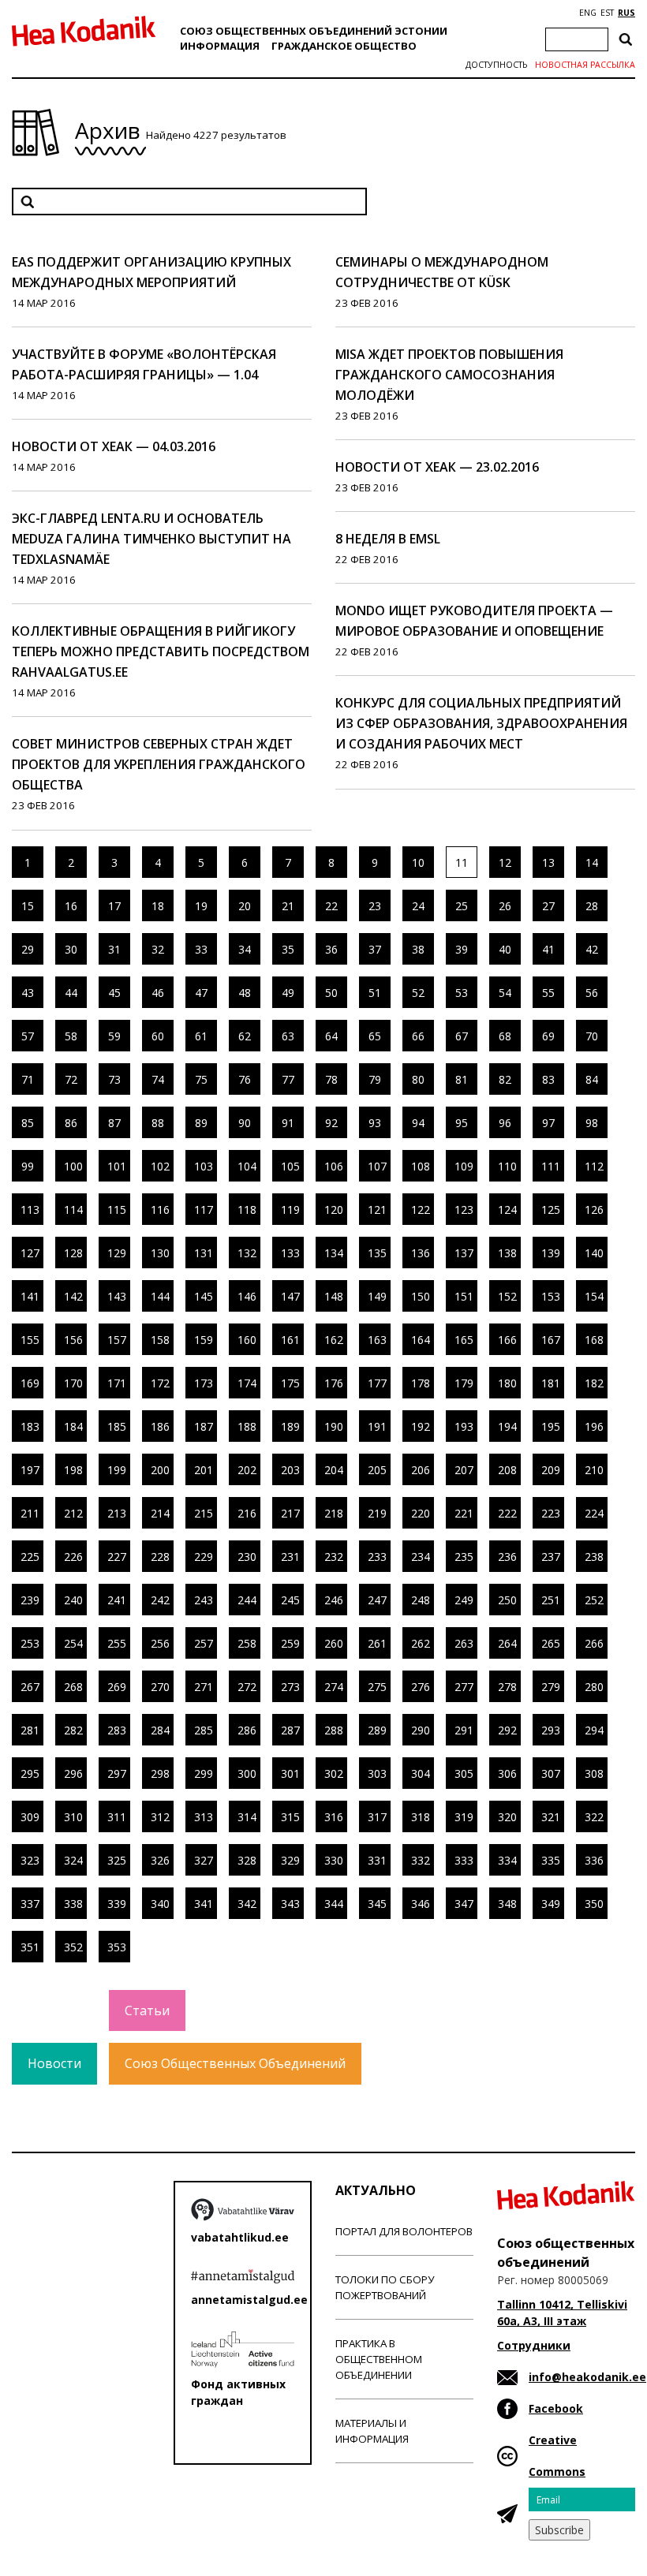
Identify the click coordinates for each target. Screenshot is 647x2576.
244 (247, 1600)
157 (117, 1340)
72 (71, 1079)
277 (464, 1687)
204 (334, 1470)
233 (377, 1557)
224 (594, 1513)
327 (204, 1860)
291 (464, 1730)
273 (290, 1687)
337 (30, 1904)
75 (201, 1079)
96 (505, 1123)
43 (28, 993)
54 (505, 993)
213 (117, 1513)
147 (290, 1296)
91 (288, 1123)
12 (505, 862)
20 (245, 906)
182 (594, 1383)
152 (507, 1296)
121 (377, 1210)
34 (245, 949)
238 (594, 1557)
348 (507, 1904)
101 (117, 1166)
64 (331, 1036)
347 (464, 1904)
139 (551, 1253)
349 (551, 1904)
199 (117, 1470)
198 (73, 1470)
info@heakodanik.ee (587, 2377)
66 (418, 1036)
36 (331, 949)
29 (28, 949)
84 (592, 1079)
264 (507, 1643)
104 (247, 1166)
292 (507, 1730)
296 (73, 1773)
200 (160, 1470)
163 (377, 1340)
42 (592, 949)
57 (28, 1036)
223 (551, 1513)
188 (247, 1426)
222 (507, 1513)
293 (551, 1730)
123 (464, 1210)
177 (377, 1383)
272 (247, 1687)
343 (290, 1904)
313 (204, 1817)
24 (418, 906)
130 (160, 1253)
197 (30, 1470)
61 (201, 1036)
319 (464, 1817)
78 (331, 1079)
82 (505, 1079)
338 (73, 1904)
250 (507, 1600)
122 (421, 1210)
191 (377, 1426)
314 (247, 1817)
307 (551, 1773)
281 (30, 1730)
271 (204, 1687)
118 (247, 1210)
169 (30, 1383)
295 (30, 1773)
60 (158, 1036)
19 (201, 906)
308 (594, 1773)
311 (117, 1817)
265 (551, 1643)
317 (377, 1817)
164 (421, 1340)
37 (375, 949)
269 (117, 1687)
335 (551, 1860)
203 (290, 1470)
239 (30, 1600)
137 (464, 1253)
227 (117, 1557)
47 (201, 993)
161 (290, 1340)
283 (117, 1730)
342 (247, 1904)
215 (204, 1513)
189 (290, 1426)
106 (334, 1166)
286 (247, 1730)
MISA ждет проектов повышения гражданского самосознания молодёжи (449, 375)
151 (464, 1296)
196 (594, 1426)
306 (507, 1773)
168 (594, 1340)
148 (334, 1296)
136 (421, 1253)
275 (377, 1687)
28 (592, 906)
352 (73, 1947)
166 (507, 1340)
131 (204, 1253)
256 (160, 1643)
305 (464, 1773)
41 (548, 949)
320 (507, 1817)
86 (71, 1123)
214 (160, 1513)
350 (594, 1904)
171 (117, 1383)
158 (160, 1340)
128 (73, 1253)
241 (117, 1600)
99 (28, 1166)
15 (28, 906)
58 (71, 1036)
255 (117, 1643)
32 (158, 949)
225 (30, 1557)
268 (73, 1687)
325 (117, 1860)
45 (114, 993)
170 (73, 1383)
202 (247, 1470)
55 (548, 993)
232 (334, 1557)
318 (421, 1817)
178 (421, 1383)
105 (290, 1166)
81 (462, 1079)
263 (464, 1643)
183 (30, 1426)
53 (462, 993)
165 (464, 1340)
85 (28, 1123)
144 (160, 1296)
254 (73, 1643)
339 (117, 1904)
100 (73, 1166)
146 (247, 1296)
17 (114, 906)
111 (551, 1166)
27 (548, 906)
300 (247, 1773)
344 (334, 1904)
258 (247, 1643)
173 (204, 1383)
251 (551, 1600)
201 (204, 1470)
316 (334, 1817)
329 (290, 1860)
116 (160, 1210)
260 (334, 1643)
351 (30, 1947)
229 (204, 1557)
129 (117, 1253)
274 (334, 1687)
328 (247, 1860)
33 (201, 949)
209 (551, 1470)
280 (594, 1687)
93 (375, 1123)
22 (331, 906)
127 (30, 1253)
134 (334, 1253)
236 (507, 1557)
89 (201, 1123)
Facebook (556, 2408)
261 (377, 1643)
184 (73, 1426)
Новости (54, 2063)
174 (247, 1383)
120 (334, 1210)
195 (551, 1426)
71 (28, 1079)
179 (464, 1383)
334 (507, 1860)
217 (290, 1513)
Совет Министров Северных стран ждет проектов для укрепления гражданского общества (159, 764)
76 (245, 1079)
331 (377, 1860)
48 (245, 993)
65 (375, 1036)
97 (548, 1123)
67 (462, 1036)
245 (290, 1600)
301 (290, 1773)
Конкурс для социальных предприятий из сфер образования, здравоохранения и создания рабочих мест (481, 723)
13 (548, 862)
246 (334, 1600)
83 (548, 1079)
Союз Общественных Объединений (235, 2063)
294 (594, 1730)
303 (377, 1773)
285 (204, 1730)
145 (204, 1296)
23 (375, 906)
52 (418, 993)
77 (288, 1079)
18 (158, 906)
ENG (588, 13)
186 (160, 1426)
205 (377, 1470)
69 (548, 1036)
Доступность (496, 65)
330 (334, 1860)
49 (288, 993)
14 (592, 862)
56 (592, 993)
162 (334, 1340)
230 (247, 1557)
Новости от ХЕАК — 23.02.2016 (437, 467)
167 (551, 1340)
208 (507, 1470)
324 (73, 1860)
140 (594, 1253)
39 (462, 949)
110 (507, 1166)
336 (594, 1860)
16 (71, 906)
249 (464, 1600)
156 (73, 1340)
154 (594, 1296)
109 (464, 1166)
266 (594, 1643)
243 (204, 1600)
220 (421, 1513)
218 (334, 1513)
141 (30, 1296)
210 (594, 1470)
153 (551, 1296)
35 (288, 949)
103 (204, 1166)
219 (377, 1513)
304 (421, 1773)
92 (331, 1123)
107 (377, 1166)
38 (418, 949)
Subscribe (559, 2530)
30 (71, 949)
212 (73, 1513)
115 (117, 1210)
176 (334, 1383)
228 (160, 1557)
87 (114, 1123)
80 (418, 1079)
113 (30, 1210)
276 (421, 1687)
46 (158, 993)
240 (73, 1600)
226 (73, 1557)
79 (375, 1079)
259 (290, 1643)
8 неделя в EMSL (388, 539)
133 (290, 1253)
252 (594, 1600)
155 (30, 1340)
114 (73, 1210)
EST (607, 13)
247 (377, 1600)
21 (288, 906)
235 (464, 1557)
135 (377, 1253)
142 (73, 1296)
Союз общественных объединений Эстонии (314, 31)
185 (117, 1426)
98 (592, 1123)
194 (507, 1426)
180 (507, 1383)
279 (551, 1687)
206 (421, 1470)
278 (507, 1687)
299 (204, 1773)
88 (158, 1123)
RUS (626, 13)
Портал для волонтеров (404, 2231)
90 (245, 1123)
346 (421, 1904)
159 (204, 1340)
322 (594, 1817)
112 (594, 1166)
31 (114, 949)
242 (160, 1600)
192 (421, 1426)
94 (418, 1123)
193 (464, 1426)
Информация (220, 46)
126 (594, 1210)
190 (334, 1426)
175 (290, 1383)
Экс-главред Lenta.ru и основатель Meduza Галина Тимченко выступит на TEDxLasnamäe (151, 539)
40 (505, 949)
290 (421, 1730)
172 (160, 1383)
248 (421, 1600)
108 (421, 1166)
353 (117, 1947)
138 (507, 1253)
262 (421, 1643)
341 (204, 1904)
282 (73, 1730)
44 (71, 993)
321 (551, 1817)
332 (421, 1860)
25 (462, 906)
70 (592, 1036)
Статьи (147, 2010)
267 (30, 1687)
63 (288, 1036)
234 (421, 1557)
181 (551, 1383)
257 (204, 1643)
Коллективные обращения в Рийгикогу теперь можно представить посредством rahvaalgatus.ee (161, 651)
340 (160, 1904)
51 (375, 993)
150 (421, 1296)
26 (505, 906)
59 (114, 1036)
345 (377, 1904)
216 (247, 1513)
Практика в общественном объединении (379, 2359)
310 (73, 1817)
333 (464, 1860)
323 (30, 1860)
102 (160, 1166)
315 (290, 1817)
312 (160, 1817)
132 (247, 1253)
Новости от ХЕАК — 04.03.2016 (114, 446)
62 (245, 1036)
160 (247, 1340)
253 (30, 1643)
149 (377, 1296)
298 (160, 1773)
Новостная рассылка (585, 65)
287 (290, 1730)
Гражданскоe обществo (344, 46)
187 (204, 1426)
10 (418, 862)
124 (507, 1210)
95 (462, 1123)
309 (30, 1817)
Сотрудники (534, 2345)
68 (505, 1036)
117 (204, 1210)
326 (160, 1860)
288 (334, 1730)
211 (30, 1513)
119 (290, 1210)
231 (290, 1557)
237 (551, 1557)
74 (158, 1079)
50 (331, 993)
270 (160, 1687)
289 (377, 1730)
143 (117, 1296)
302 (334, 1773)
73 (114, 1079)
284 (160, 1730)
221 (464, 1513)
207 (464, 1470)
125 (551, 1210)
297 (117, 1773)
